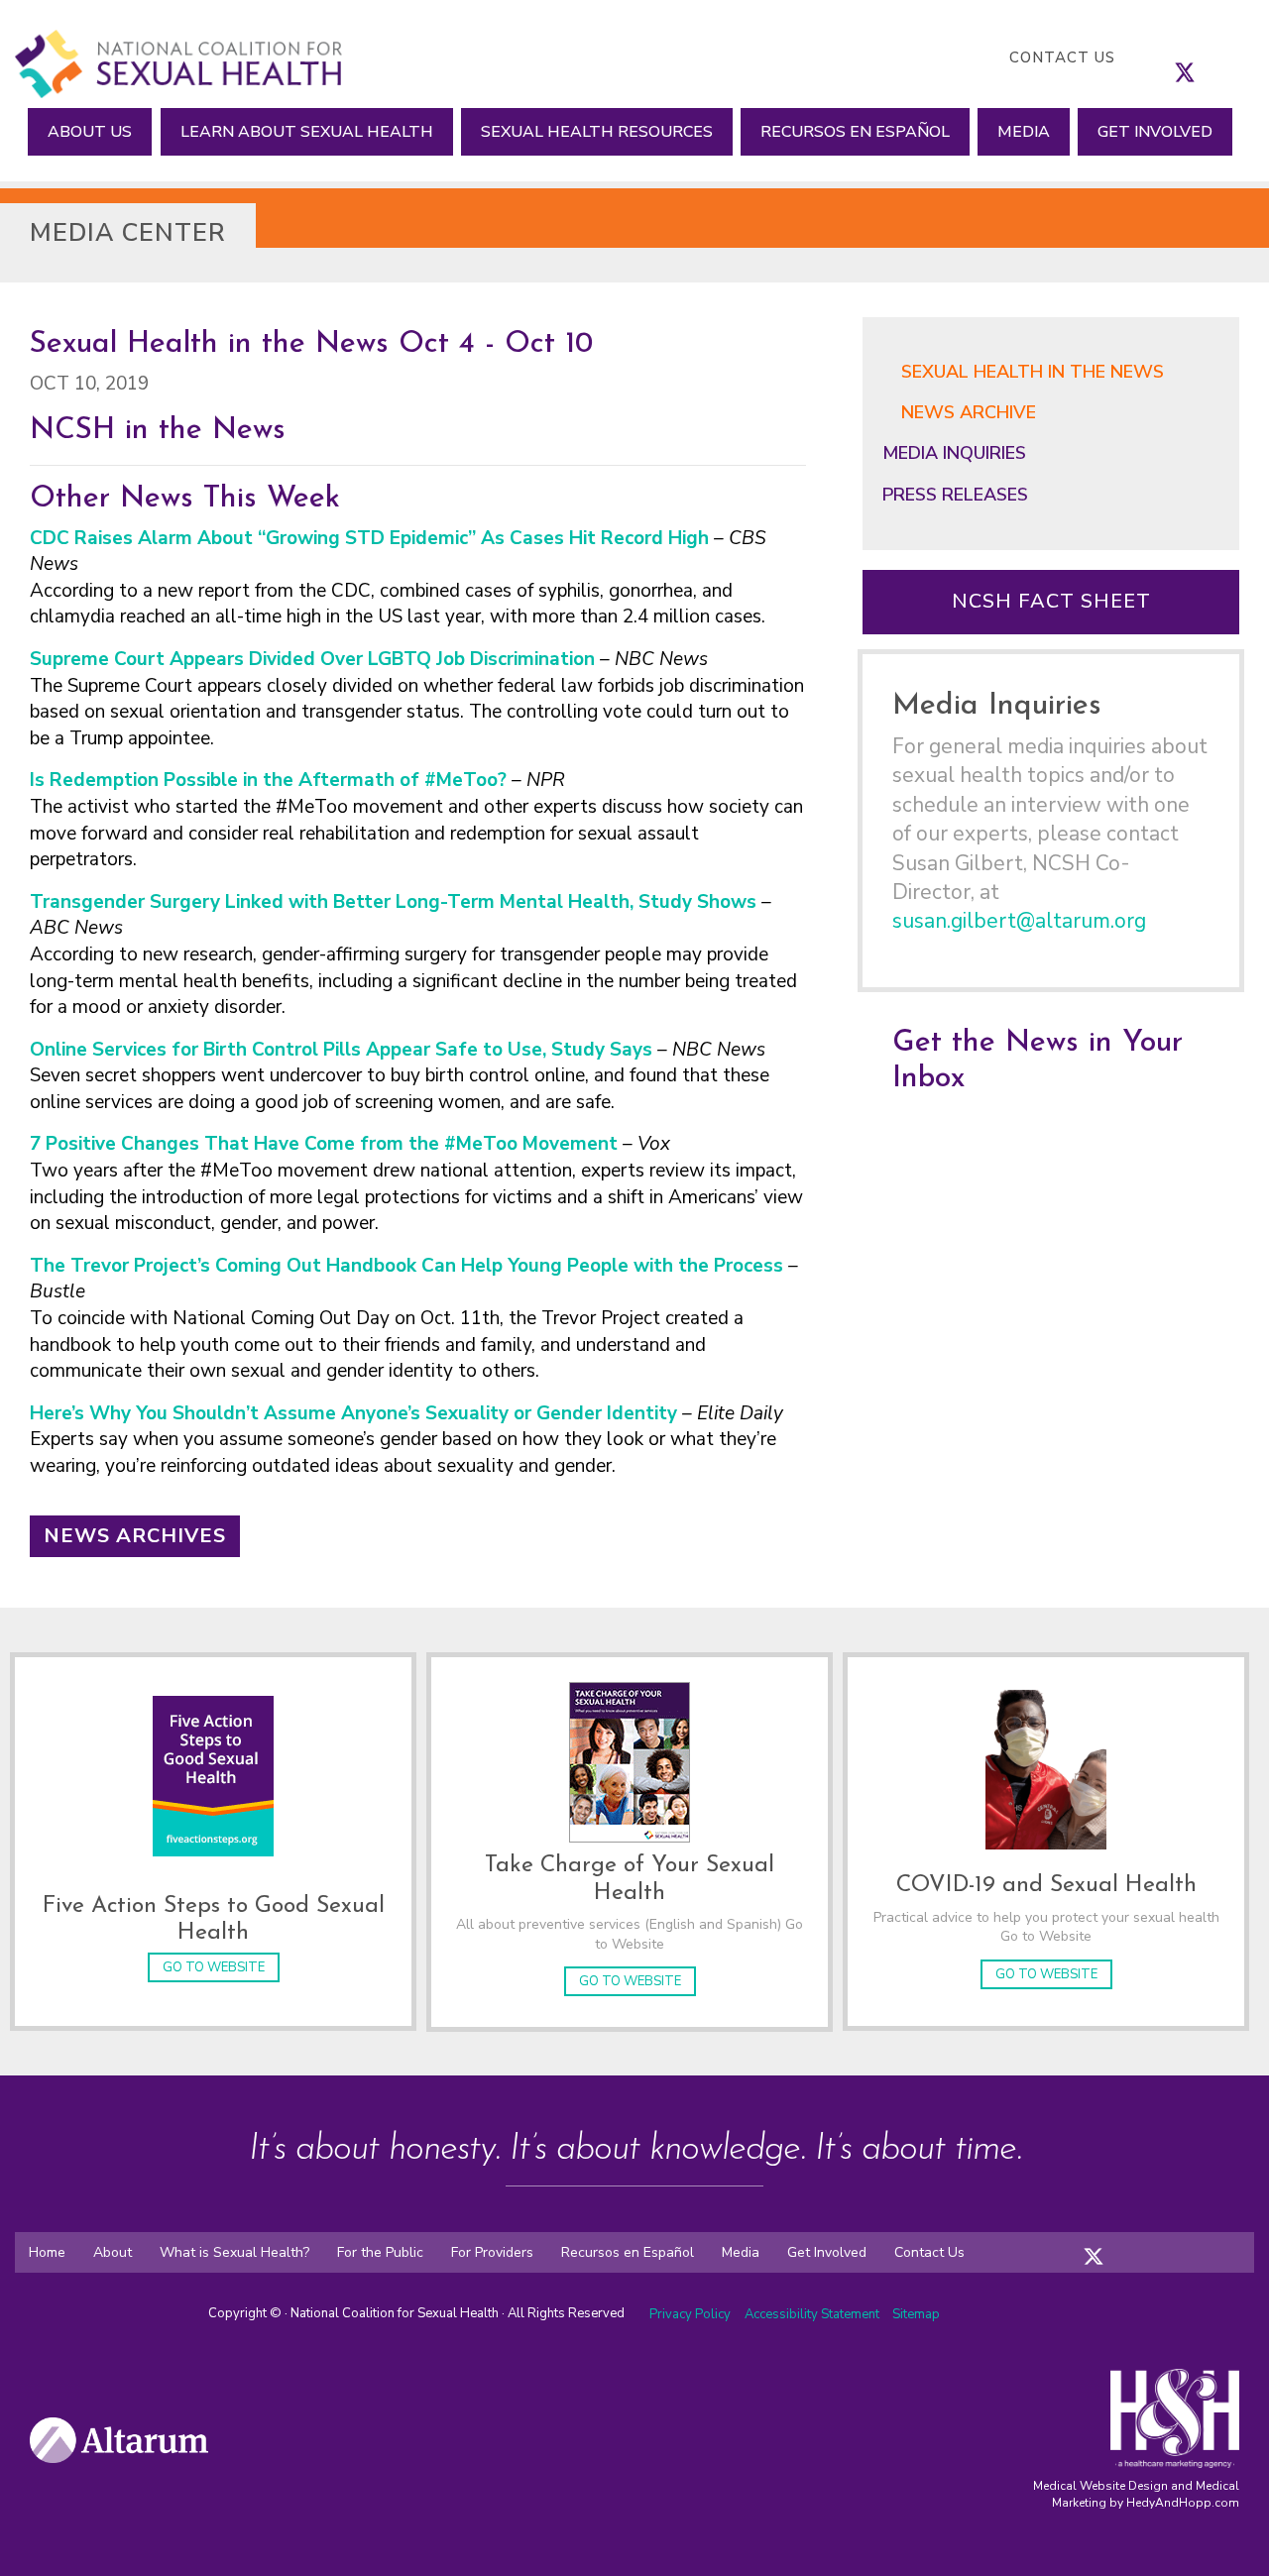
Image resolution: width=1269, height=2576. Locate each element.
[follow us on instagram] (1205, 57)
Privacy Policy (690, 2314)
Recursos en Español (855, 132)
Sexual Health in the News (1033, 372)
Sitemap (916, 2314)
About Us (90, 132)
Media (1024, 132)
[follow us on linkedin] (1224, 57)
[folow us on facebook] (1074, 2243)
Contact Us (1062, 57)
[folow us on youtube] (1153, 2243)
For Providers (492, 2252)
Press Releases (955, 495)
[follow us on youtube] (1244, 57)
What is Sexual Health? (234, 2252)
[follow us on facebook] (1165, 57)
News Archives (135, 1536)
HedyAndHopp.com (1183, 2503)
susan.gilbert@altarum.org (1019, 921)
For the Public (380, 2252)
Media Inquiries (954, 453)
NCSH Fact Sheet (1051, 601)
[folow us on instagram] (1113, 2243)
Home (47, 2252)
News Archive (969, 412)
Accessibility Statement (813, 2314)
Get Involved (1155, 132)
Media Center (128, 233)
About (113, 2252)
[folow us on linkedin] (1133, 2243)
